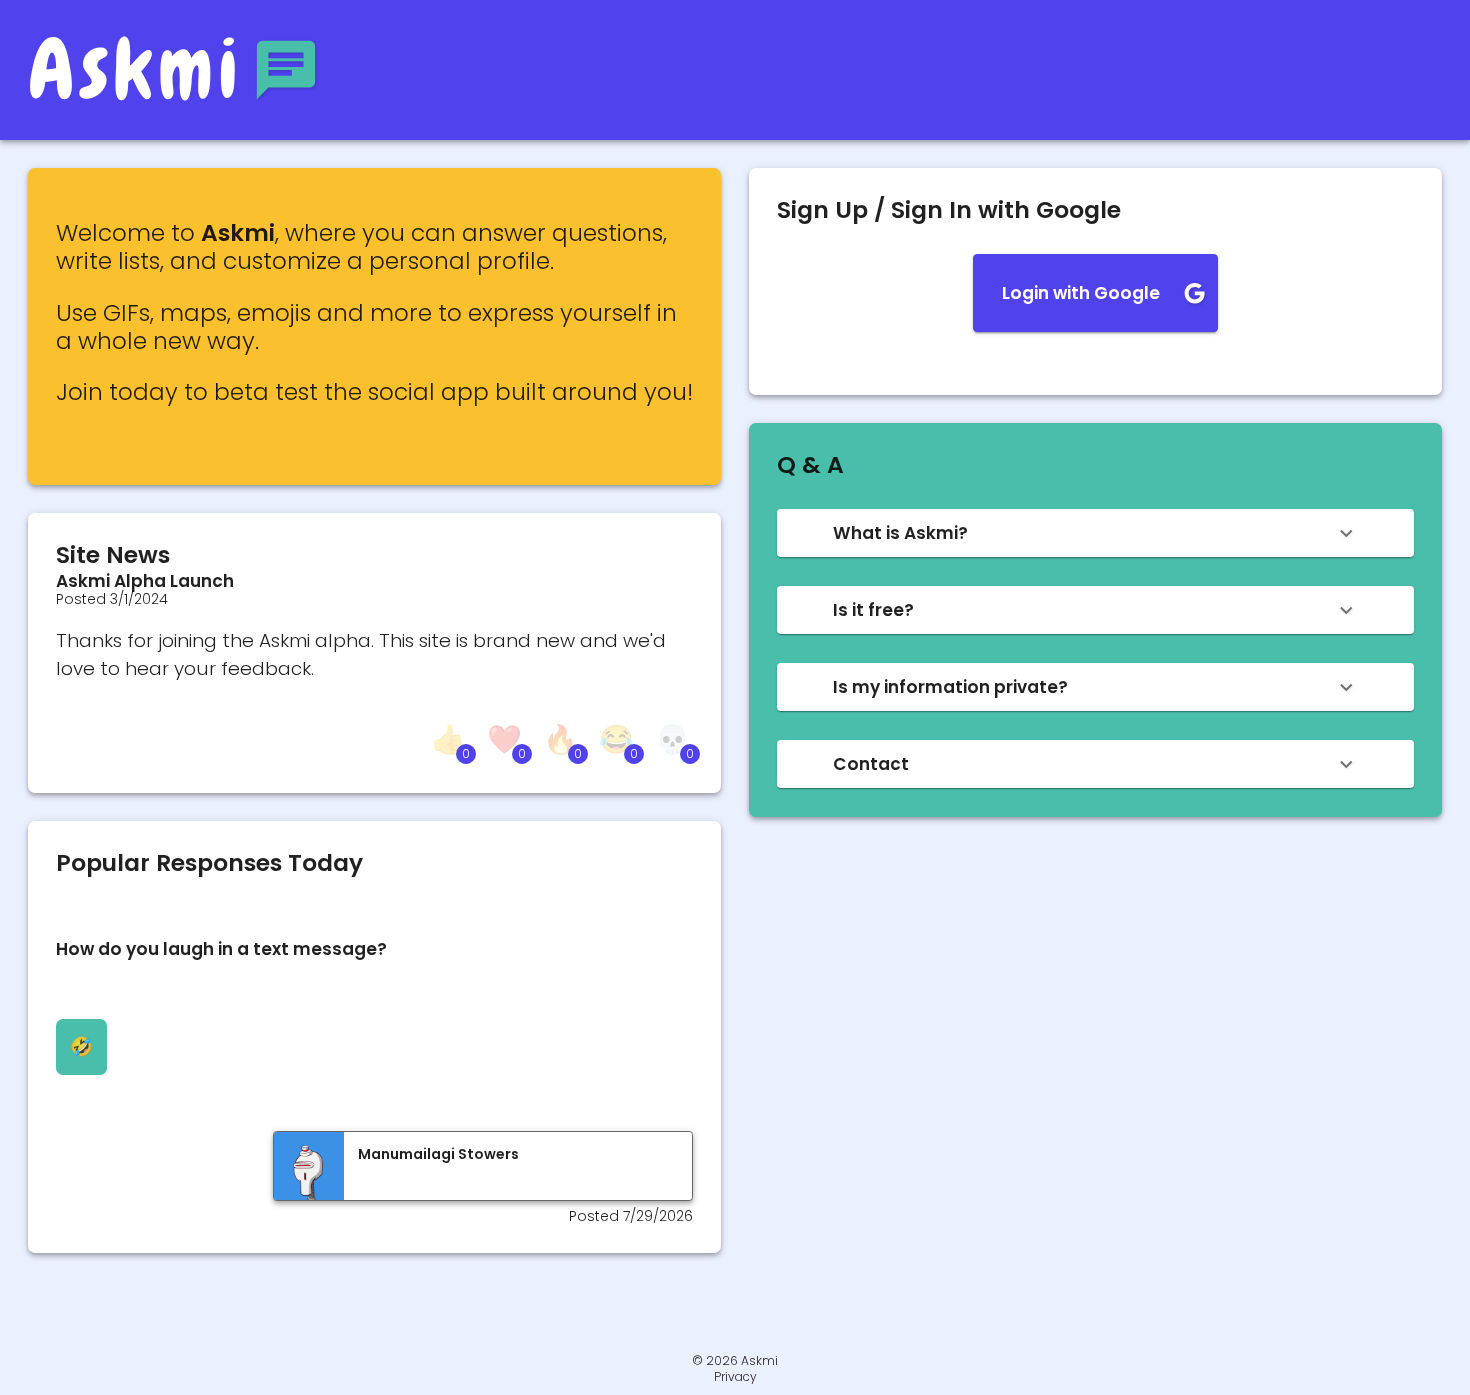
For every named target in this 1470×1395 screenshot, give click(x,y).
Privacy (735, 1377)
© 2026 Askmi (735, 1360)
